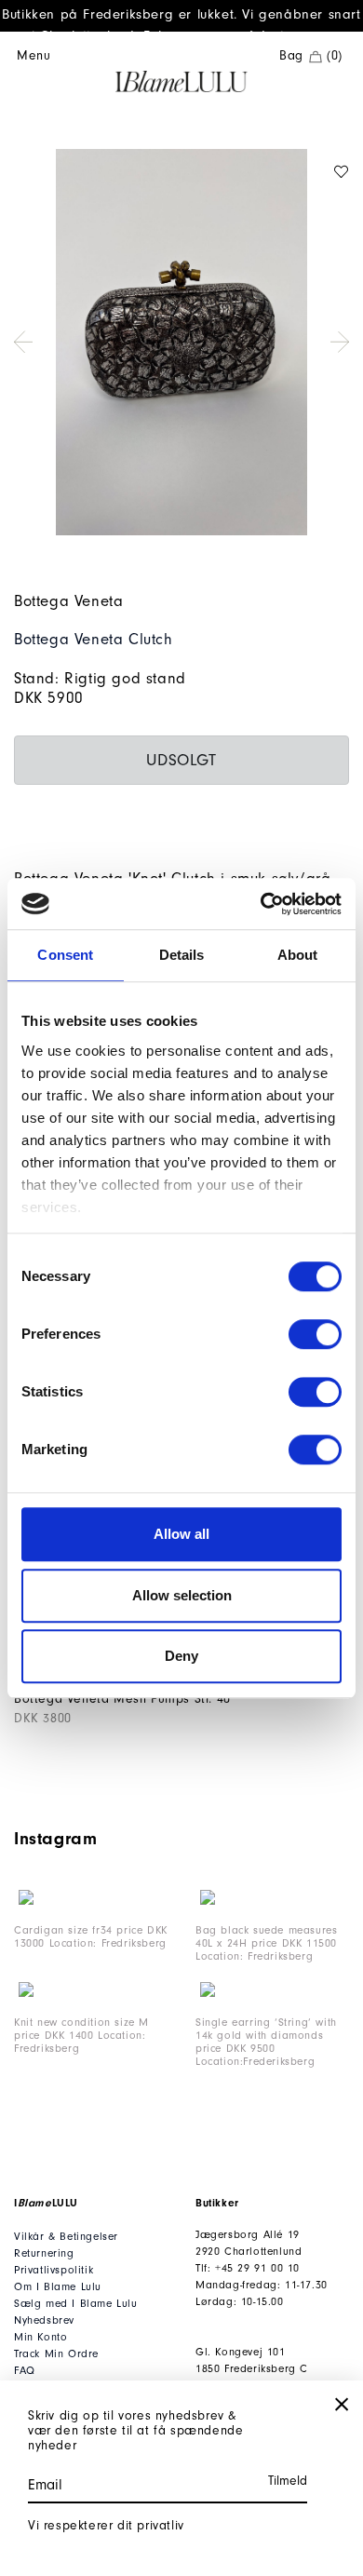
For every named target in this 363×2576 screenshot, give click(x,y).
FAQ (25, 2370)
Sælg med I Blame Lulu (76, 2303)
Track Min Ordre (56, 2353)
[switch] (315, 1334)
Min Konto (40, 2337)
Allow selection (182, 1595)
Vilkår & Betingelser (66, 2236)
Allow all (181, 1534)
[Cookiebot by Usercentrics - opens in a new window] (261, 904)
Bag (311, 55)
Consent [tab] (65, 955)
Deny (181, 1656)
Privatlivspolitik (54, 2270)
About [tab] (298, 955)
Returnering (44, 2253)
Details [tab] (182, 955)
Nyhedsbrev (44, 2320)
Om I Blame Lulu (58, 2286)
